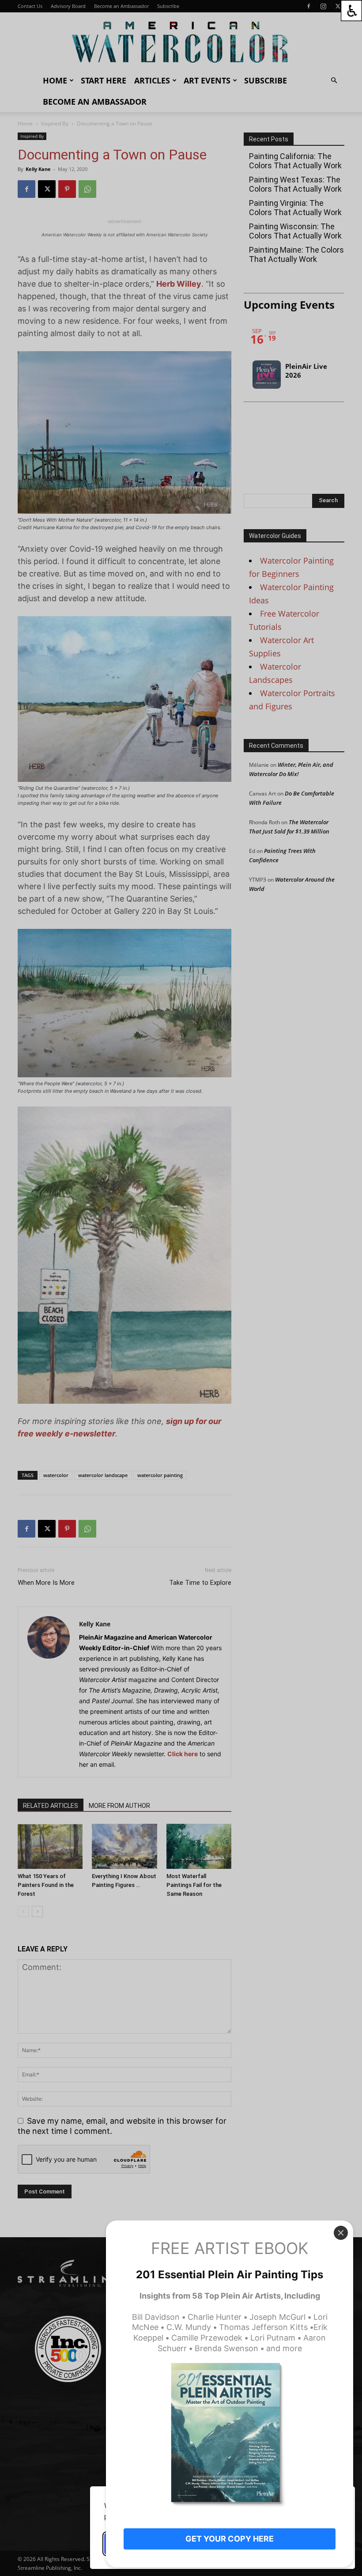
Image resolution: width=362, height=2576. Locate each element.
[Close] (341, 2233)
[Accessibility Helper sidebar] (351, 11)
